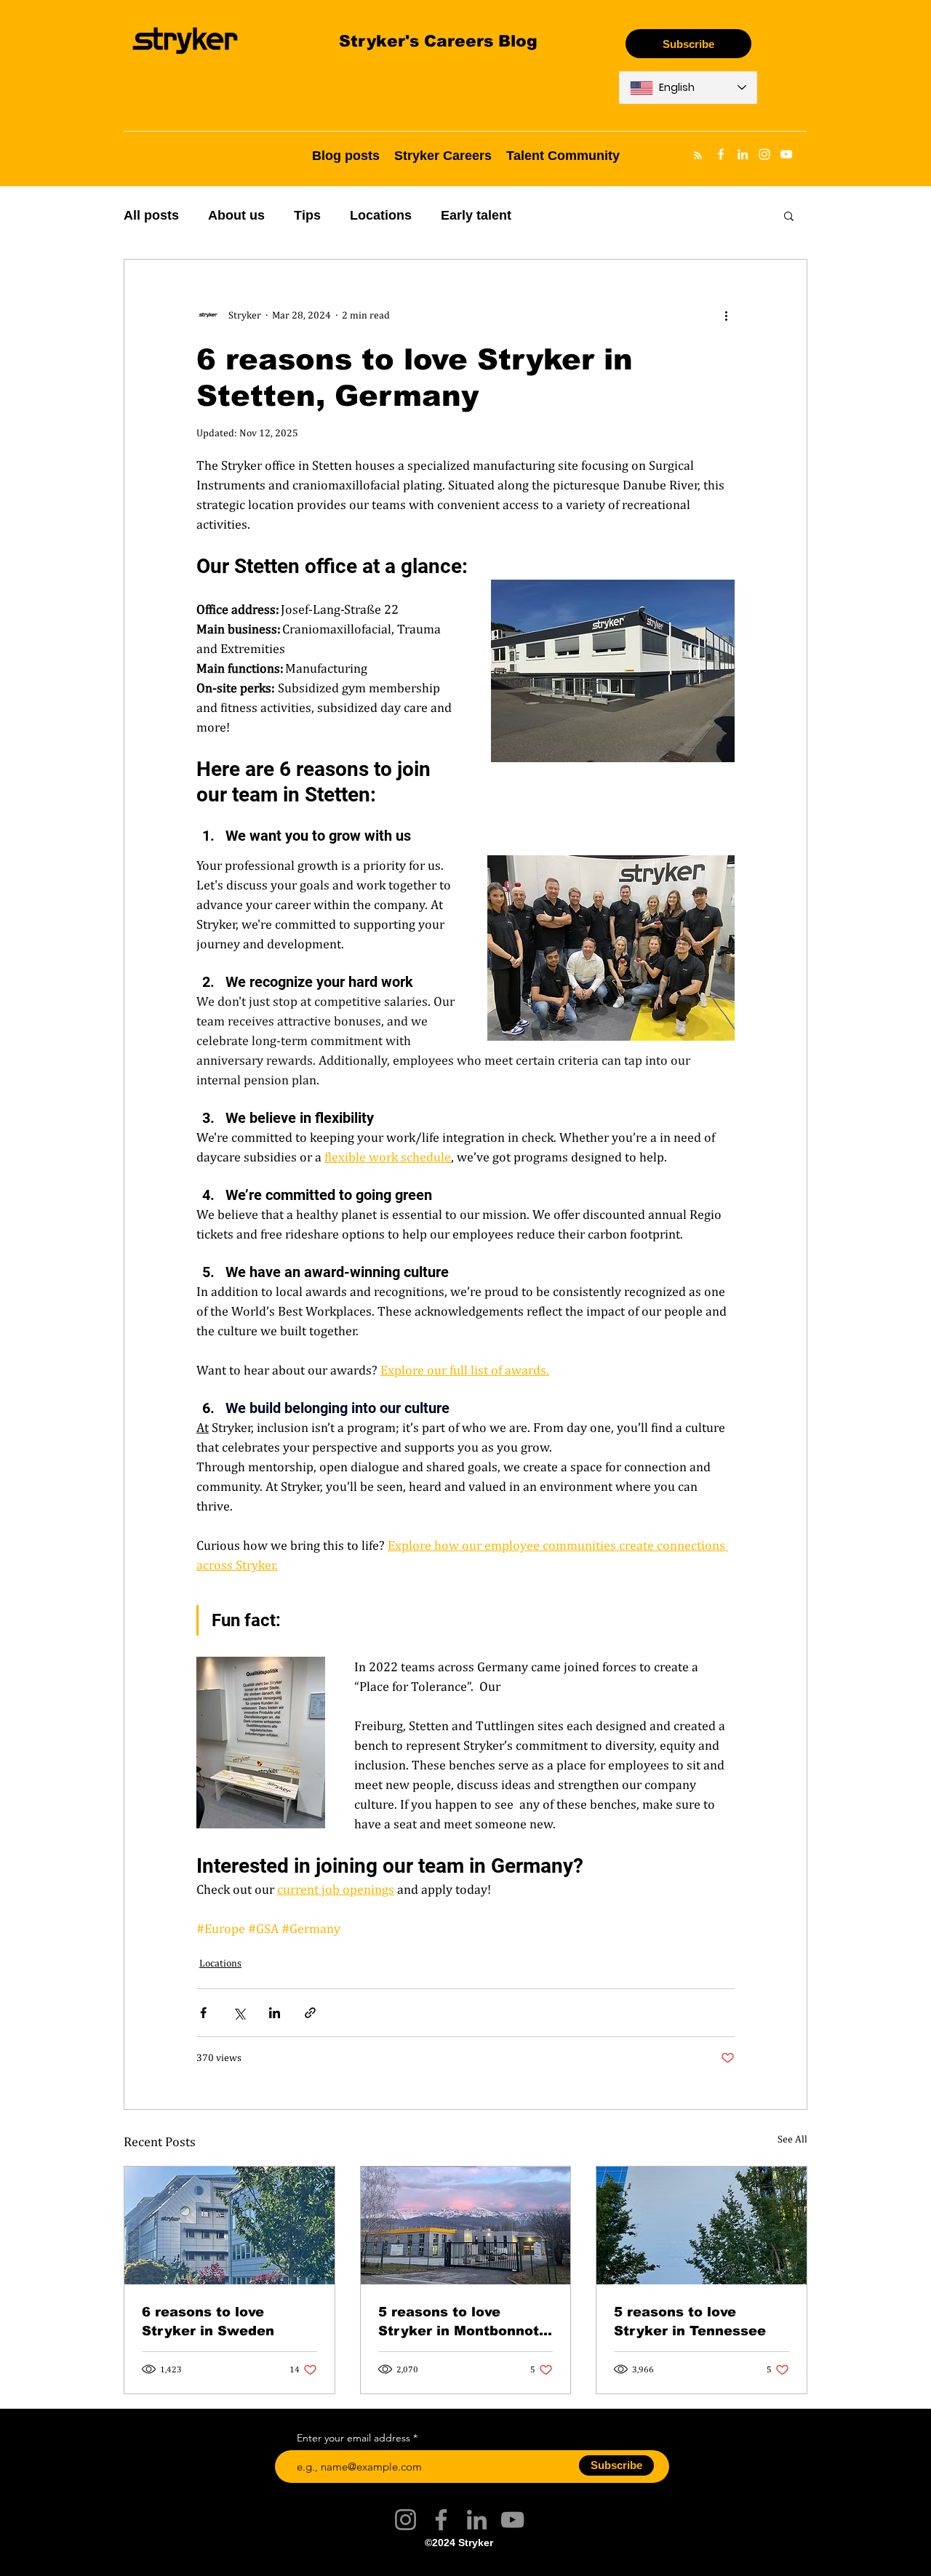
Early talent (476, 215)
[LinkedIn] (477, 2520)
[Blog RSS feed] (698, 156)
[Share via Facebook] (203, 2013)
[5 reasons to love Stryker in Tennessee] (702, 2225)
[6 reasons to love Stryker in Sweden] (229, 2225)
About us (236, 215)
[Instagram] (405, 2520)
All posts (151, 215)
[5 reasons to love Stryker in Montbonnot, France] (466, 2225)
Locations (381, 215)
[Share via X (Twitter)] (239, 2013)
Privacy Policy (525, 2564)
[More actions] (726, 315)
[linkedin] (743, 154)
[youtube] (786, 154)
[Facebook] (441, 2520)
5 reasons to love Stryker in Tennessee (690, 2321)
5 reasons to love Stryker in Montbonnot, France (461, 2321)
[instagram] (764, 154)
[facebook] (721, 154)
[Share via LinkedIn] (275, 2013)
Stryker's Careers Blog (438, 40)
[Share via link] (310, 2013)
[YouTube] (512, 2520)
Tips (307, 215)
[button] (789, 215)
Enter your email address (353, 2438)
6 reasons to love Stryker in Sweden (208, 2321)
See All (792, 2139)
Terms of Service (404, 2564)
